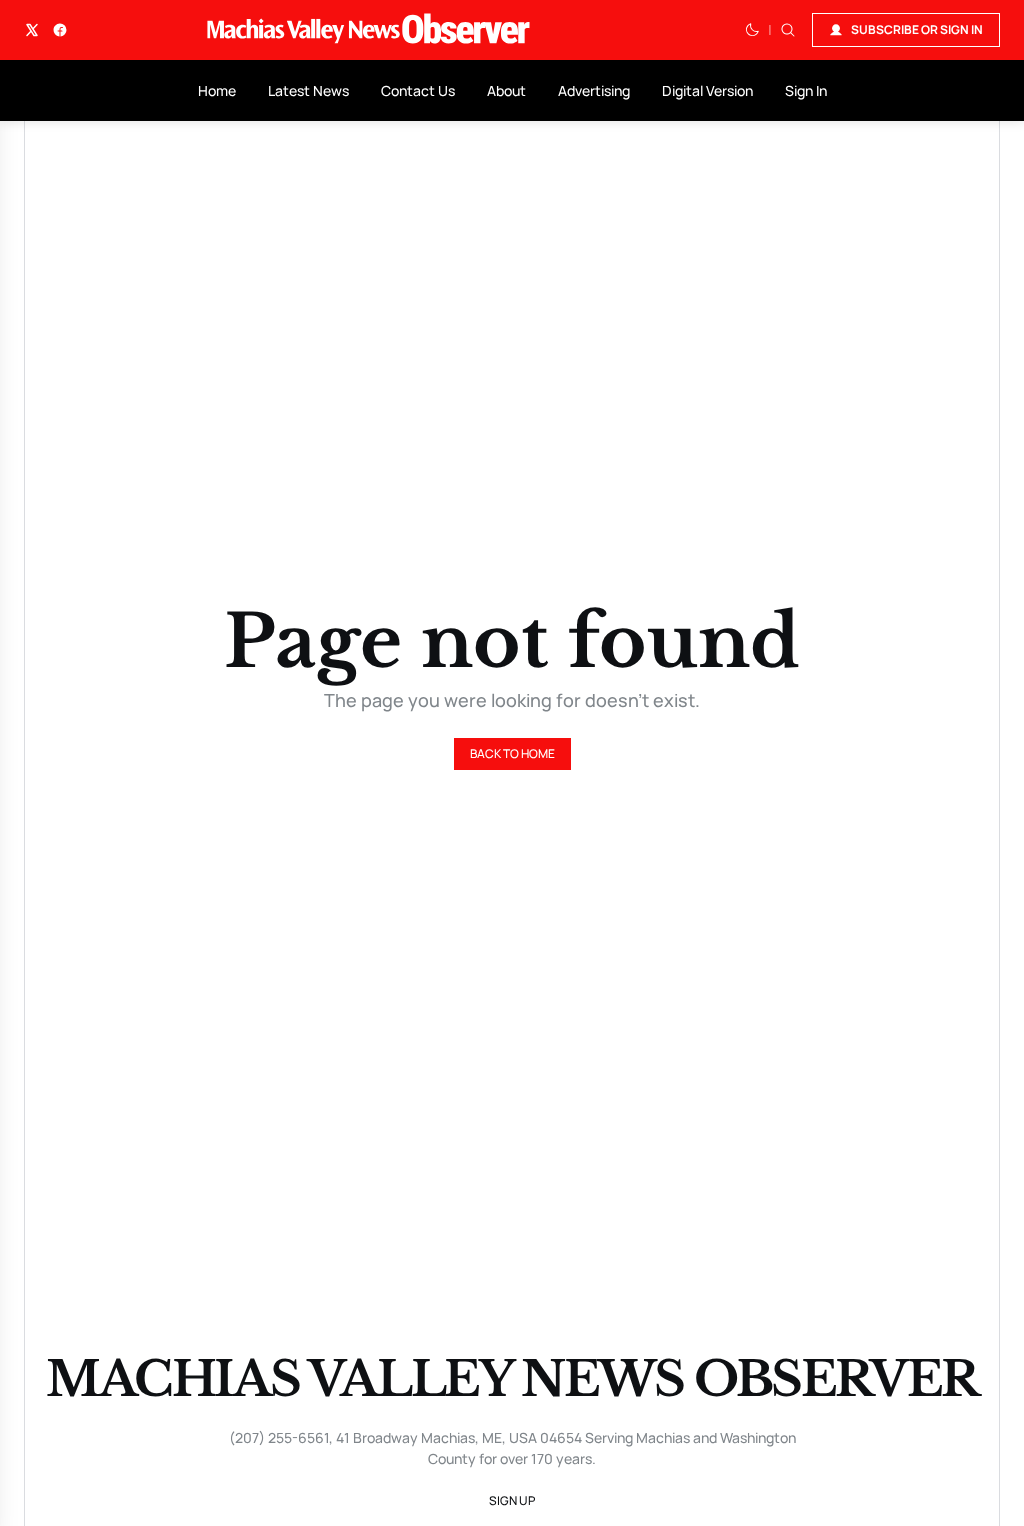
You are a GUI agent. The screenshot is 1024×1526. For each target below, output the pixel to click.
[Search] (788, 30)
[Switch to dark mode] (752, 30)
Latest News (308, 90)
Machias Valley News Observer (512, 1379)
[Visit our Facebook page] (60, 30)
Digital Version (707, 90)
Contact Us (418, 90)
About (506, 90)
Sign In (806, 90)
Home (217, 90)
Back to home (512, 753)
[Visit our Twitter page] (32, 30)
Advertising (594, 90)
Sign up (512, 1500)
